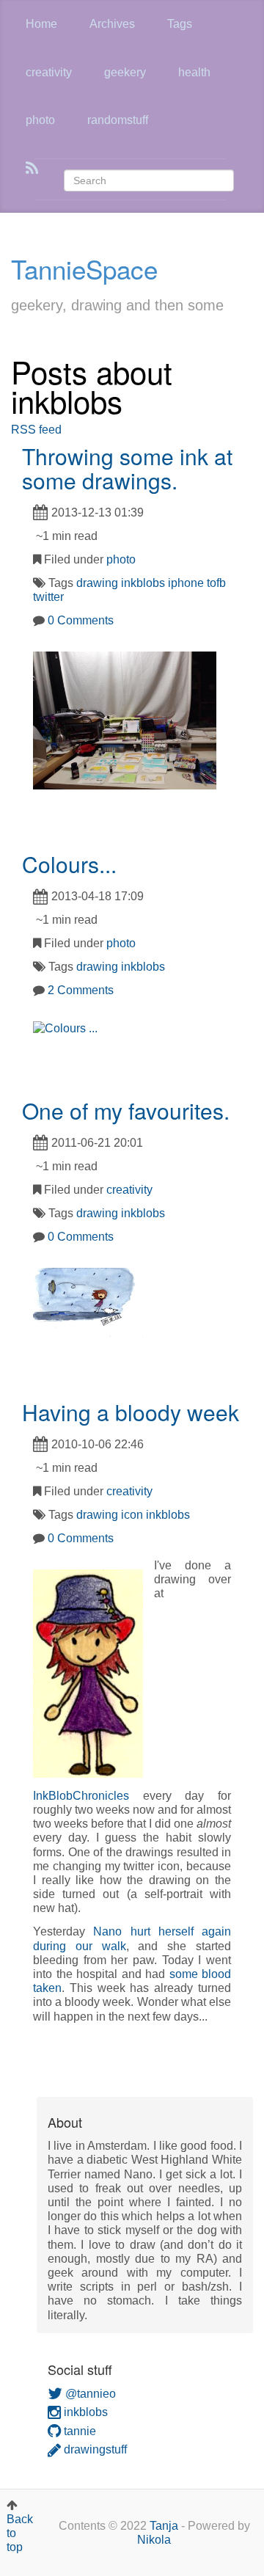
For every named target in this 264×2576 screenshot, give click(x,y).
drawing (97, 583)
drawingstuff (94, 2449)
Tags (180, 24)
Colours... (69, 864)
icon (132, 1515)
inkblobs (143, 583)
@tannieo (89, 2394)
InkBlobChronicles (81, 1796)
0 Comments (81, 620)
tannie (78, 2431)
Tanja (164, 2526)
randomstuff (118, 120)
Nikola (154, 2540)
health (194, 72)
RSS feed (36, 430)
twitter (48, 597)
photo (40, 120)
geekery (125, 72)
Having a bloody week (131, 1412)
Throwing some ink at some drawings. (127, 468)
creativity (49, 72)
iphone (186, 583)
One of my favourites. (126, 1110)
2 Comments (81, 990)
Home (41, 24)
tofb (216, 583)
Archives (112, 24)
